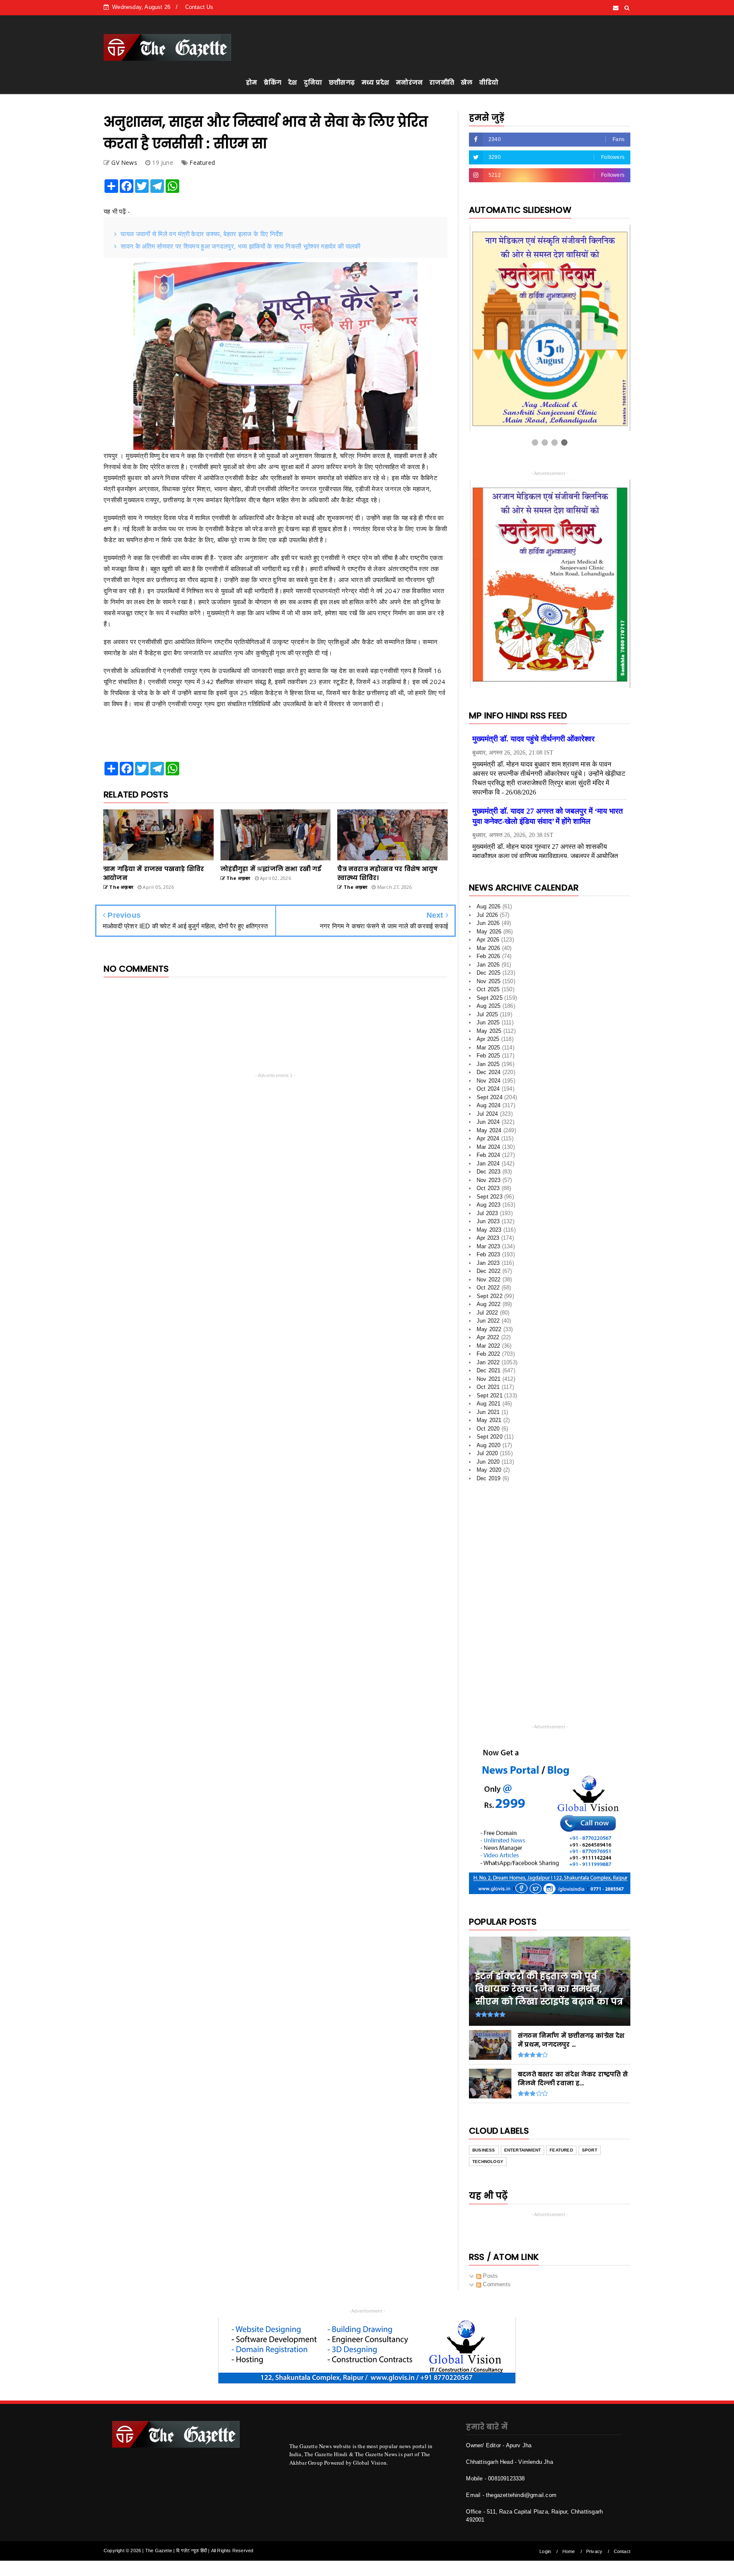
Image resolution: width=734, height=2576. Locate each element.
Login (545, 2554)
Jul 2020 (487, 1456)
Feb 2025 (488, 1059)
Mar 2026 (488, 951)
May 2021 (489, 1423)
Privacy (594, 2554)
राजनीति (442, 82)
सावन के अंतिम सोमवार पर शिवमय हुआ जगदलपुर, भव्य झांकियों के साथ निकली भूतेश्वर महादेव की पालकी (240, 246)
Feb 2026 (488, 959)
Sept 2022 (490, 1299)
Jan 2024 (488, 1166)
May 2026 (489, 935)
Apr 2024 (488, 1141)
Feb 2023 (488, 1257)
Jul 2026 (487, 918)
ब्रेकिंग (272, 82)
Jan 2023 (488, 1266)
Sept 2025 (490, 1001)
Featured (202, 163)
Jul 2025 (487, 1017)
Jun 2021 (488, 1415)
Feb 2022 (488, 1357)
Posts (490, 2279)
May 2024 (489, 1133)
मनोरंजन (409, 82)
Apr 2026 (488, 943)
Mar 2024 (488, 1150)
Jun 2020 (488, 1465)
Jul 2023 (487, 1216)
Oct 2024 (488, 1092)
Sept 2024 (490, 1100)
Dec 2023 (489, 1175)
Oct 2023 (488, 1191)
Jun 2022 (488, 1324)
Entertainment (523, 2153)
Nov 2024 (489, 1084)
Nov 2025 (489, 984)
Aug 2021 (489, 1407)
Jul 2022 (487, 1316)
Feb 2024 (488, 1158)
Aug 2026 (489, 909)
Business (484, 2153)
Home (569, 2554)
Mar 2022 (488, 1349)
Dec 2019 (489, 1481)
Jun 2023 (488, 1224)
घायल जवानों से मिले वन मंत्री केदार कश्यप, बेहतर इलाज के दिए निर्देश (202, 234)
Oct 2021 (488, 1390)
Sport (590, 2153)
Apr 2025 (488, 1042)
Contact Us (199, 7)
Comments (496, 2287)
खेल (467, 82)
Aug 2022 (489, 1307)
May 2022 (489, 1332)
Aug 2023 (489, 1208)
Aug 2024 (489, 1108)
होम (251, 82)
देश (292, 82)
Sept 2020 (490, 1440)
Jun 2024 (488, 1125)
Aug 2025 (489, 1009)
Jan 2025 (488, 1067)
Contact (622, 2554)
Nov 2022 (489, 1282)
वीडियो (489, 82)
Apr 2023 (488, 1241)
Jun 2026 (488, 926)
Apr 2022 (488, 1340)
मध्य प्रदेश (375, 82)
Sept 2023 (490, 1200)
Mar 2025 (488, 1050)
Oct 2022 (488, 1291)
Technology (488, 2165)
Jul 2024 (487, 1117)
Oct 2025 (488, 992)
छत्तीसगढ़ (342, 82)
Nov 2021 (489, 1382)
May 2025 (489, 1034)
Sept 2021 (490, 1398)
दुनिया (313, 82)
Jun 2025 (488, 1025)
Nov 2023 (489, 1183)
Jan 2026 (488, 968)
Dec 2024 (489, 1075)
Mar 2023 (488, 1249)
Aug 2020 (489, 1448)
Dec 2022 (489, 1274)
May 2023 (489, 1233)
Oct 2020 (488, 1432)
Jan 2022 (488, 1365)
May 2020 (489, 1473)
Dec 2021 (489, 1373)
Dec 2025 (489, 976)
